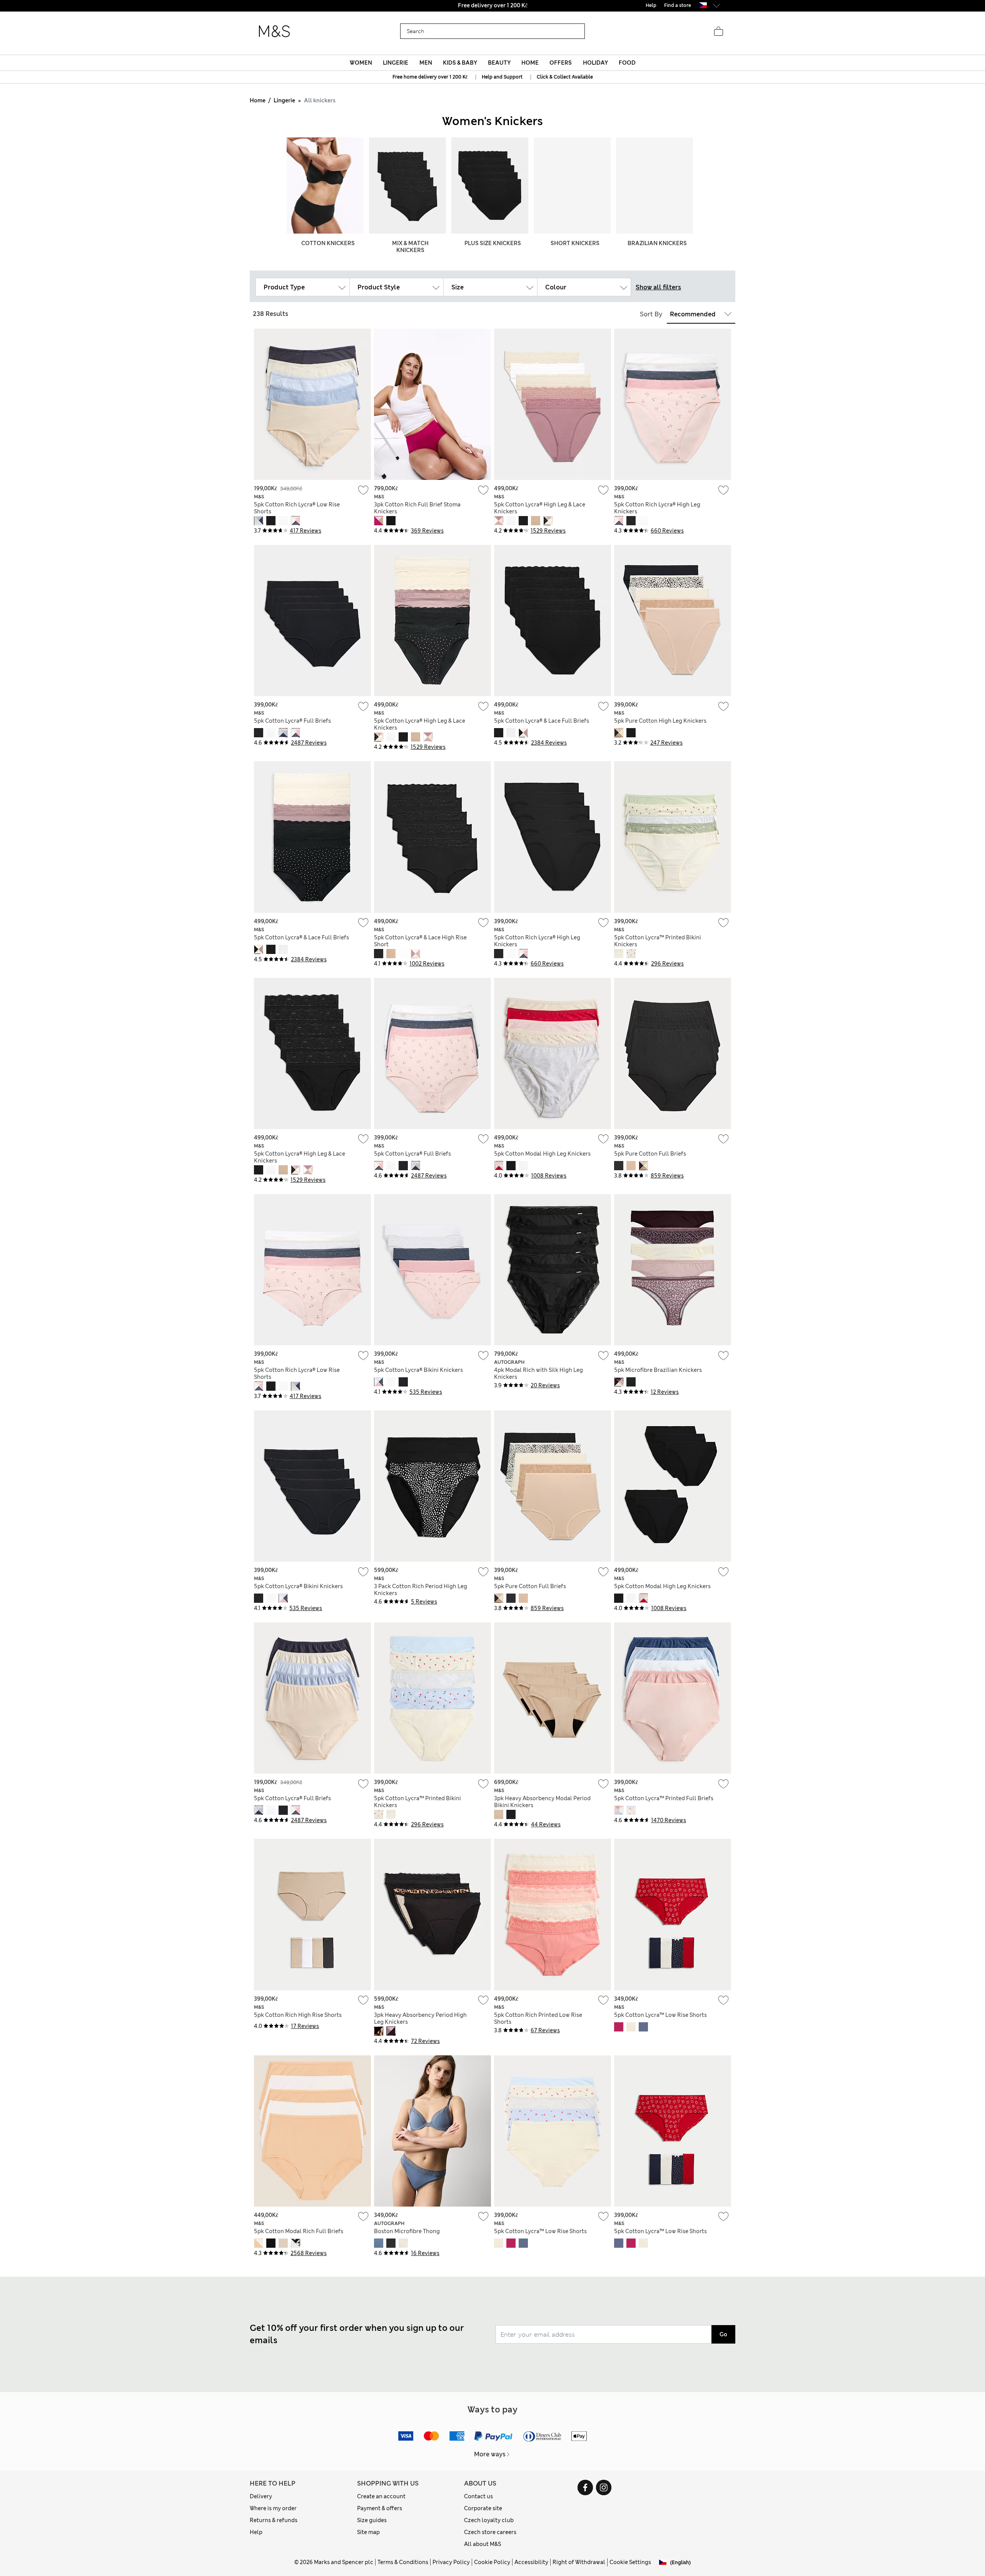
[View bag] (718, 32)
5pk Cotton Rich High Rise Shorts (298, 2015)
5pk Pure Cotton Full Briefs (650, 1154)
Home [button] (530, 63)
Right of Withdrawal (579, 2562)
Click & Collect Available (565, 77)
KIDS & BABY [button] (460, 63)
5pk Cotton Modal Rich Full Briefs (299, 2231)
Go (723, 2334)
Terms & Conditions (403, 2562)
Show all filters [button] (658, 287)
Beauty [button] (499, 63)
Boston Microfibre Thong (407, 2231)
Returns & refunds (274, 2520)
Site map (368, 2532)
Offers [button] (561, 63)
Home (258, 100)
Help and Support (502, 77)
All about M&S (482, 2544)
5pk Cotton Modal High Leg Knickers (542, 1154)
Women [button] (361, 63)
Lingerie (284, 100)
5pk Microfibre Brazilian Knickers (658, 1370)
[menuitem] (361, 63)
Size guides (372, 2520)
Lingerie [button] (396, 63)
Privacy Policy (451, 2562)
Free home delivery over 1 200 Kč (430, 77)
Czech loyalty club (489, 2520)
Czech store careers (490, 2532)
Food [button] (627, 63)
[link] (703, 5)
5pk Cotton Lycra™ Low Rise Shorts (660, 2015)
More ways (490, 2454)
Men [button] (426, 63)
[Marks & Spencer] (274, 32)
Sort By (651, 314)
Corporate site (483, 2508)
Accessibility (531, 2562)
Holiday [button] (595, 63)
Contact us (478, 2496)
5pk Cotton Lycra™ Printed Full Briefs (664, 1798)
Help (256, 2532)
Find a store (678, 5)
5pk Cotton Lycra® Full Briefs (292, 721)
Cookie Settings (630, 2562)
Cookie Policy (492, 2562)
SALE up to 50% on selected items (492, 5)
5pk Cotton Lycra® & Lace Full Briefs (542, 721)
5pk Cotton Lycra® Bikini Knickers (418, 1370)
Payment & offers (380, 2508)
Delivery (261, 2496)
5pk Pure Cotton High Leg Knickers (660, 721)
